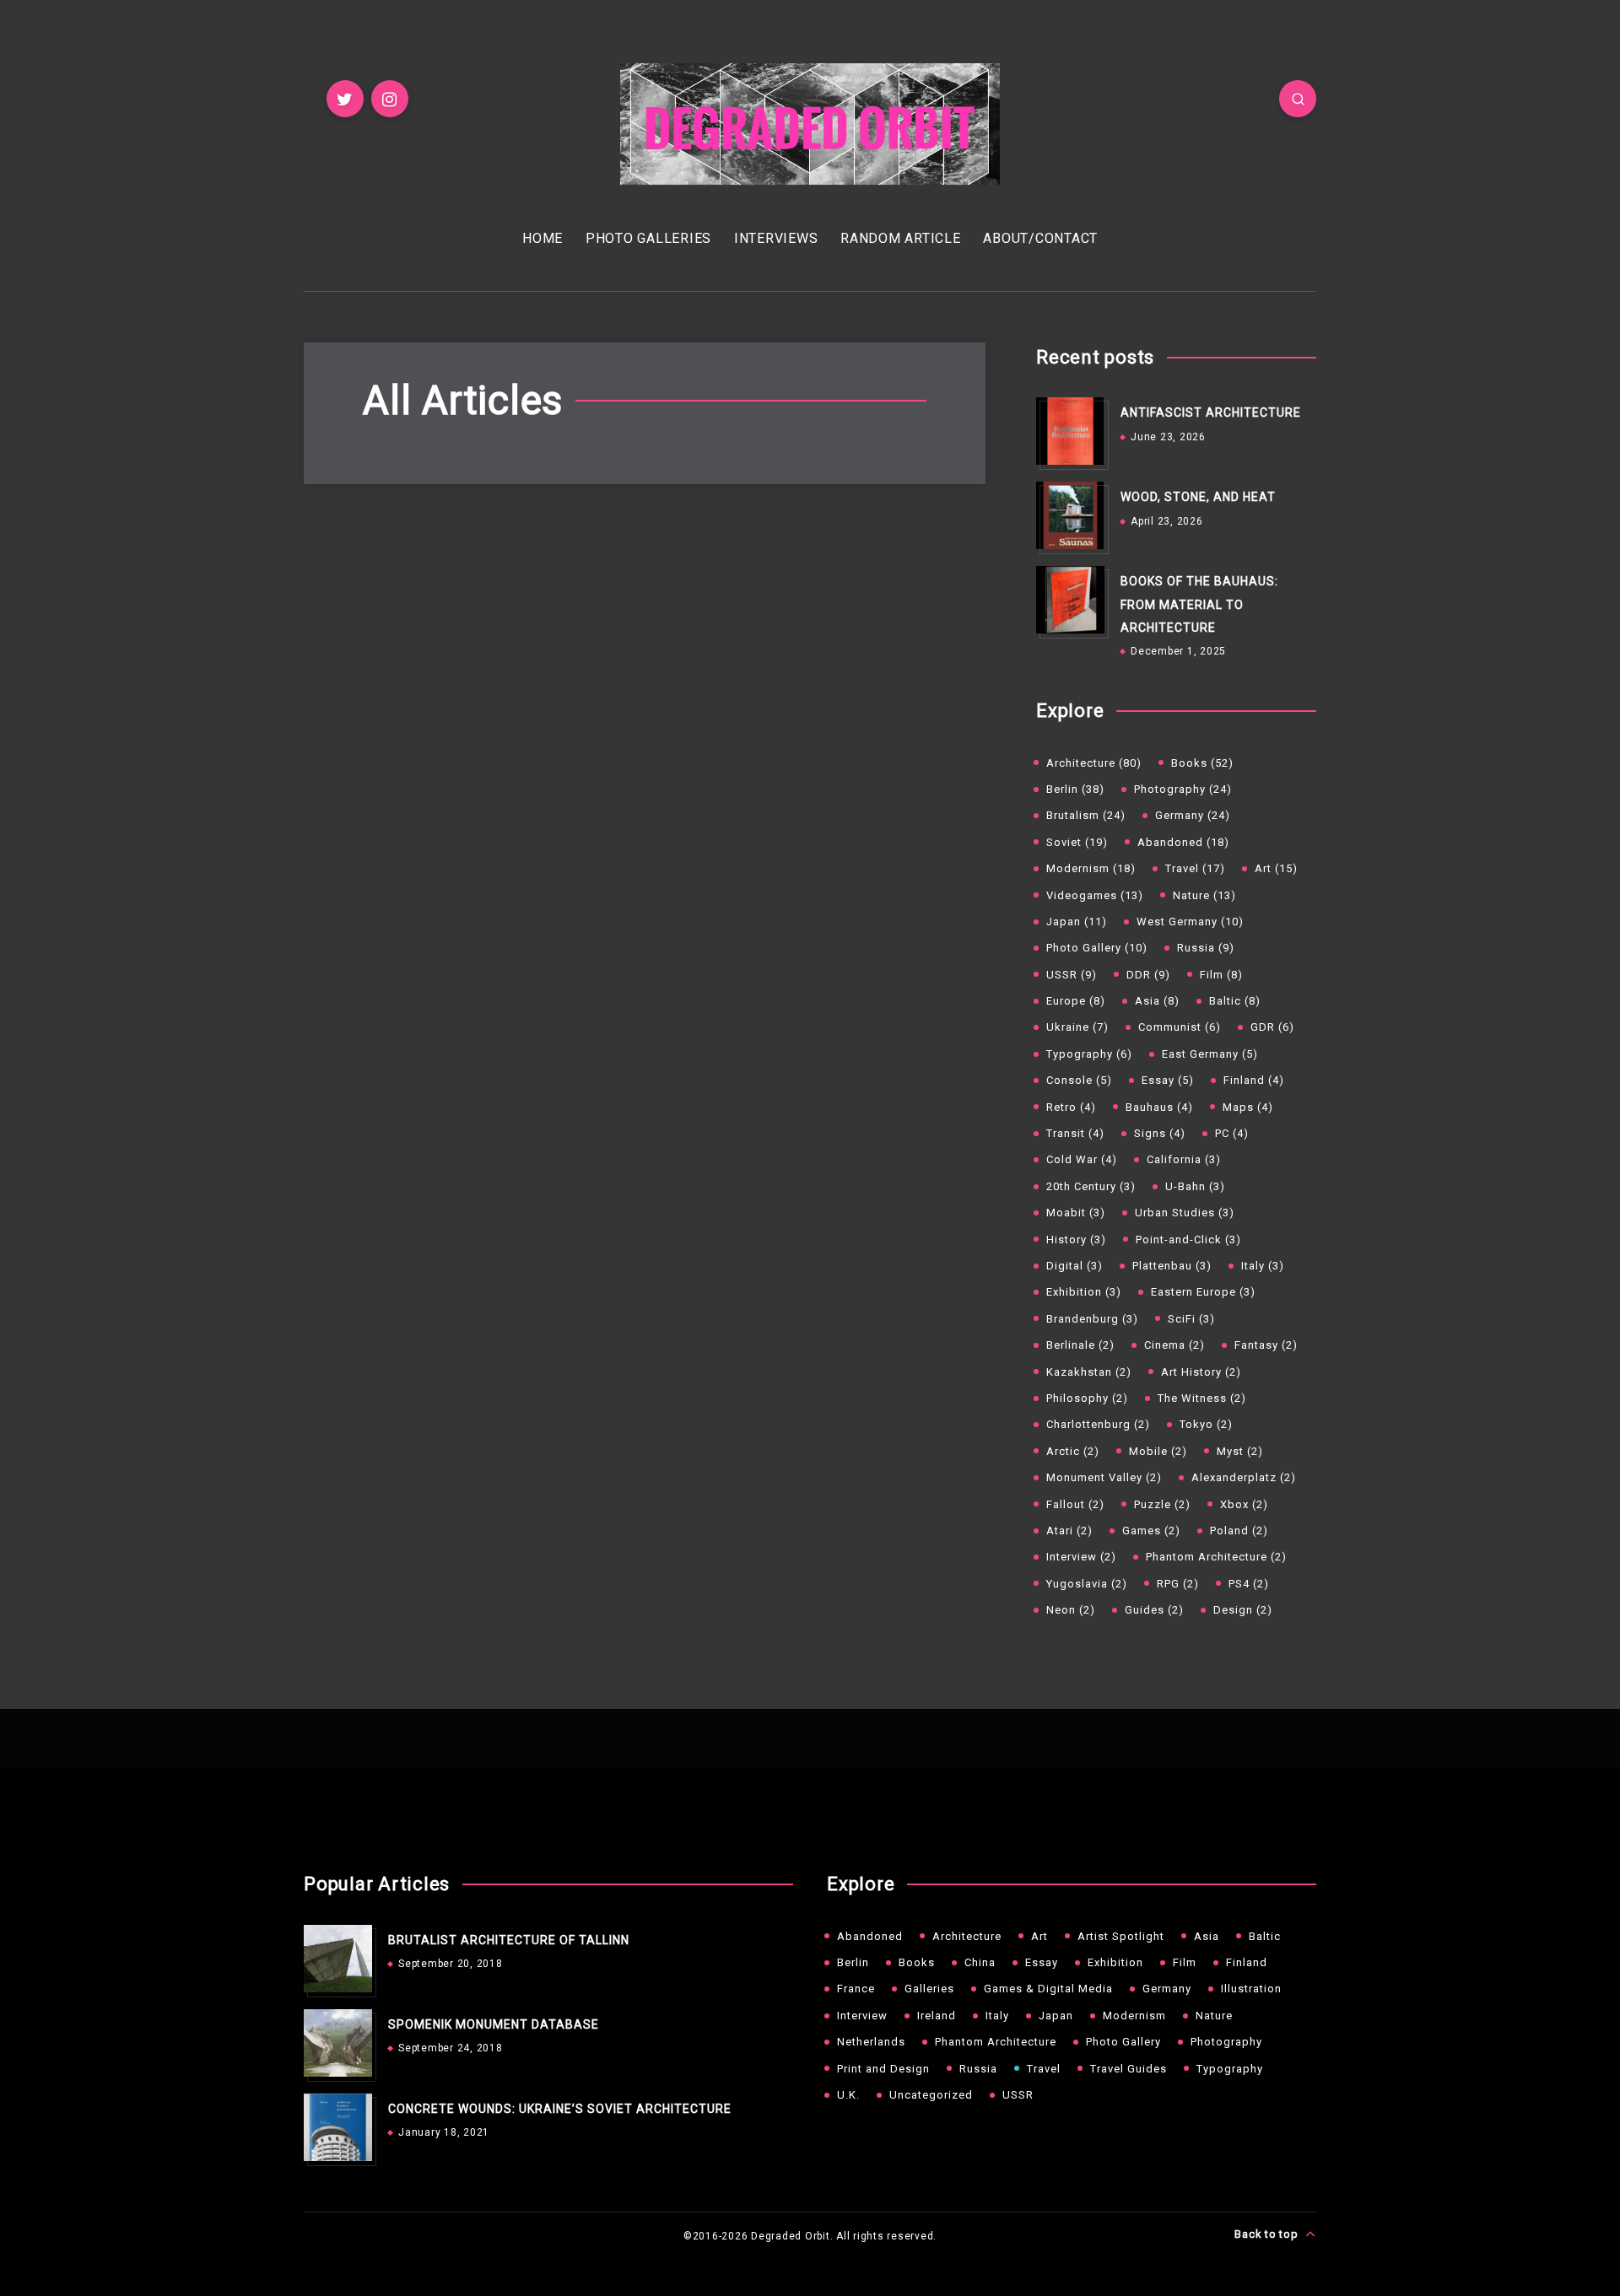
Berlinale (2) (1080, 1345)
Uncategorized (931, 2095)
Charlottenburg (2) (1098, 1424)
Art (1039, 1936)
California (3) (1184, 1159)
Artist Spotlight (1121, 1936)
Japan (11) (1077, 922)
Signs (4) (1160, 1133)
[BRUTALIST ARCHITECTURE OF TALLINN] (337, 1959)
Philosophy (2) (1087, 1398)
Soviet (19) (1077, 842)
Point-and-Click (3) (1188, 1240)
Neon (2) (1071, 1610)
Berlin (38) (1075, 789)
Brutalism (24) (1086, 815)
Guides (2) (1154, 1610)
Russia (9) (1206, 948)
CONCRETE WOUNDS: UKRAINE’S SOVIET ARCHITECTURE (560, 2109)
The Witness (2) (1202, 1398)
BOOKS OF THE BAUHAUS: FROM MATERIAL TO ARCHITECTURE (1199, 604)
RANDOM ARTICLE (901, 238)
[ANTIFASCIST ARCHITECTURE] (1070, 431)
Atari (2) (1069, 1531)
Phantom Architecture (996, 2042)
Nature (1214, 2016)
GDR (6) (1272, 1027)
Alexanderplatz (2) (1244, 1477)
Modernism (1134, 2016)
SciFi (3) (1191, 1319)
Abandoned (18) (1183, 842)
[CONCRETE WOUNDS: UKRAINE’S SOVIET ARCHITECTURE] (337, 2127)
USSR (1018, 2095)
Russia (978, 2069)
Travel (1044, 2069)
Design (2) (1243, 1610)
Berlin (853, 1962)
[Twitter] (345, 99)
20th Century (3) (1091, 1186)
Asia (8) (1157, 1001)
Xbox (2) (1244, 1504)
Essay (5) (1168, 1080)
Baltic (1265, 1936)
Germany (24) (1193, 815)
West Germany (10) (1190, 922)
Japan (1056, 2016)
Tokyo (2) (1206, 1424)
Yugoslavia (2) (1087, 1584)
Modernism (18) (1091, 868)
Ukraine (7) (1077, 1027)
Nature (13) (1204, 895)
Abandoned (870, 1936)
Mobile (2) (1158, 1451)
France (856, 1989)
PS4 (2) (1249, 1584)
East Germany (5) (1210, 1054)
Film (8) (1221, 975)
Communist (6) (1180, 1027)
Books (917, 1962)
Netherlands (871, 2042)
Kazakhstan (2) (1089, 1372)
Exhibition (1115, 1962)
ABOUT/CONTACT (1040, 238)
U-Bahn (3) (1195, 1186)
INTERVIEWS (776, 238)
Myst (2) (1240, 1451)
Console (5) (1079, 1080)
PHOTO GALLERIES (648, 238)
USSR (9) (1072, 975)
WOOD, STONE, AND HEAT (1198, 497)
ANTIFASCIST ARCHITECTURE (1211, 412)
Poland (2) (1239, 1531)
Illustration (1251, 1989)
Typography (1230, 2069)
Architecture (967, 1936)
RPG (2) (1178, 1584)
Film (1185, 1962)
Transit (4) (1075, 1133)
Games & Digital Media (1048, 1989)
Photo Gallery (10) (1097, 948)
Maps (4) (1248, 1107)
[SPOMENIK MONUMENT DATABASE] (337, 2043)
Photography (1226, 2042)
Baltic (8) (1235, 1001)
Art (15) (1276, 868)
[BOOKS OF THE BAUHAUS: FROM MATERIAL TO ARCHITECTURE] (1070, 600)
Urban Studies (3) (1185, 1213)
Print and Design (883, 2069)
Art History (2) (1201, 1372)
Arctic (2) (1073, 1451)
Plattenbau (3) (1172, 1266)
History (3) (1076, 1240)
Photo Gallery (1123, 2042)
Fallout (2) (1075, 1504)
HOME (543, 238)
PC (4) (1232, 1133)
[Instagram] (390, 99)
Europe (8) (1076, 1001)
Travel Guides (1129, 2069)
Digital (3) (1075, 1266)
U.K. (848, 2095)
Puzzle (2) (1162, 1504)
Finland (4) (1254, 1080)
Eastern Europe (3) (1203, 1292)
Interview (862, 2016)
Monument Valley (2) (1104, 1477)
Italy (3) (1263, 1266)
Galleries (929, 1989)
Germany (1167, 1989)
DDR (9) (1148, 975)
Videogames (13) (1095, 895)
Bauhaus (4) (1159, 1107)
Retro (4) (1071, 1107)
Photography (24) (1183, 789)
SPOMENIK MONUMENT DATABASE (494, 2024)
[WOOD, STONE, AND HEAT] (1070, 515)
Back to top (1268, 2234)
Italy (997, 2016)
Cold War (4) (1082, 1159)
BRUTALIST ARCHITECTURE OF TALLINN (509, 1940)
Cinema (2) (1174, 1345)
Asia (1207, 1936)
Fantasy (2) (1266, 1345)
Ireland (937, 2016)
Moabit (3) (1076, 1213)
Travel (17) (1195, 868)
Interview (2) (1081, 1557)
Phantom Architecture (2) (1216, 1557)
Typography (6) (1089, 1054)
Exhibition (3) (1084, 1292)
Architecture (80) (1094, 763)
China (980, 1962)
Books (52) (1202, 763)
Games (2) (1151, 1531)
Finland (1247, 1962)
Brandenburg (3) (1092, 1319)
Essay (1042, 1962)
